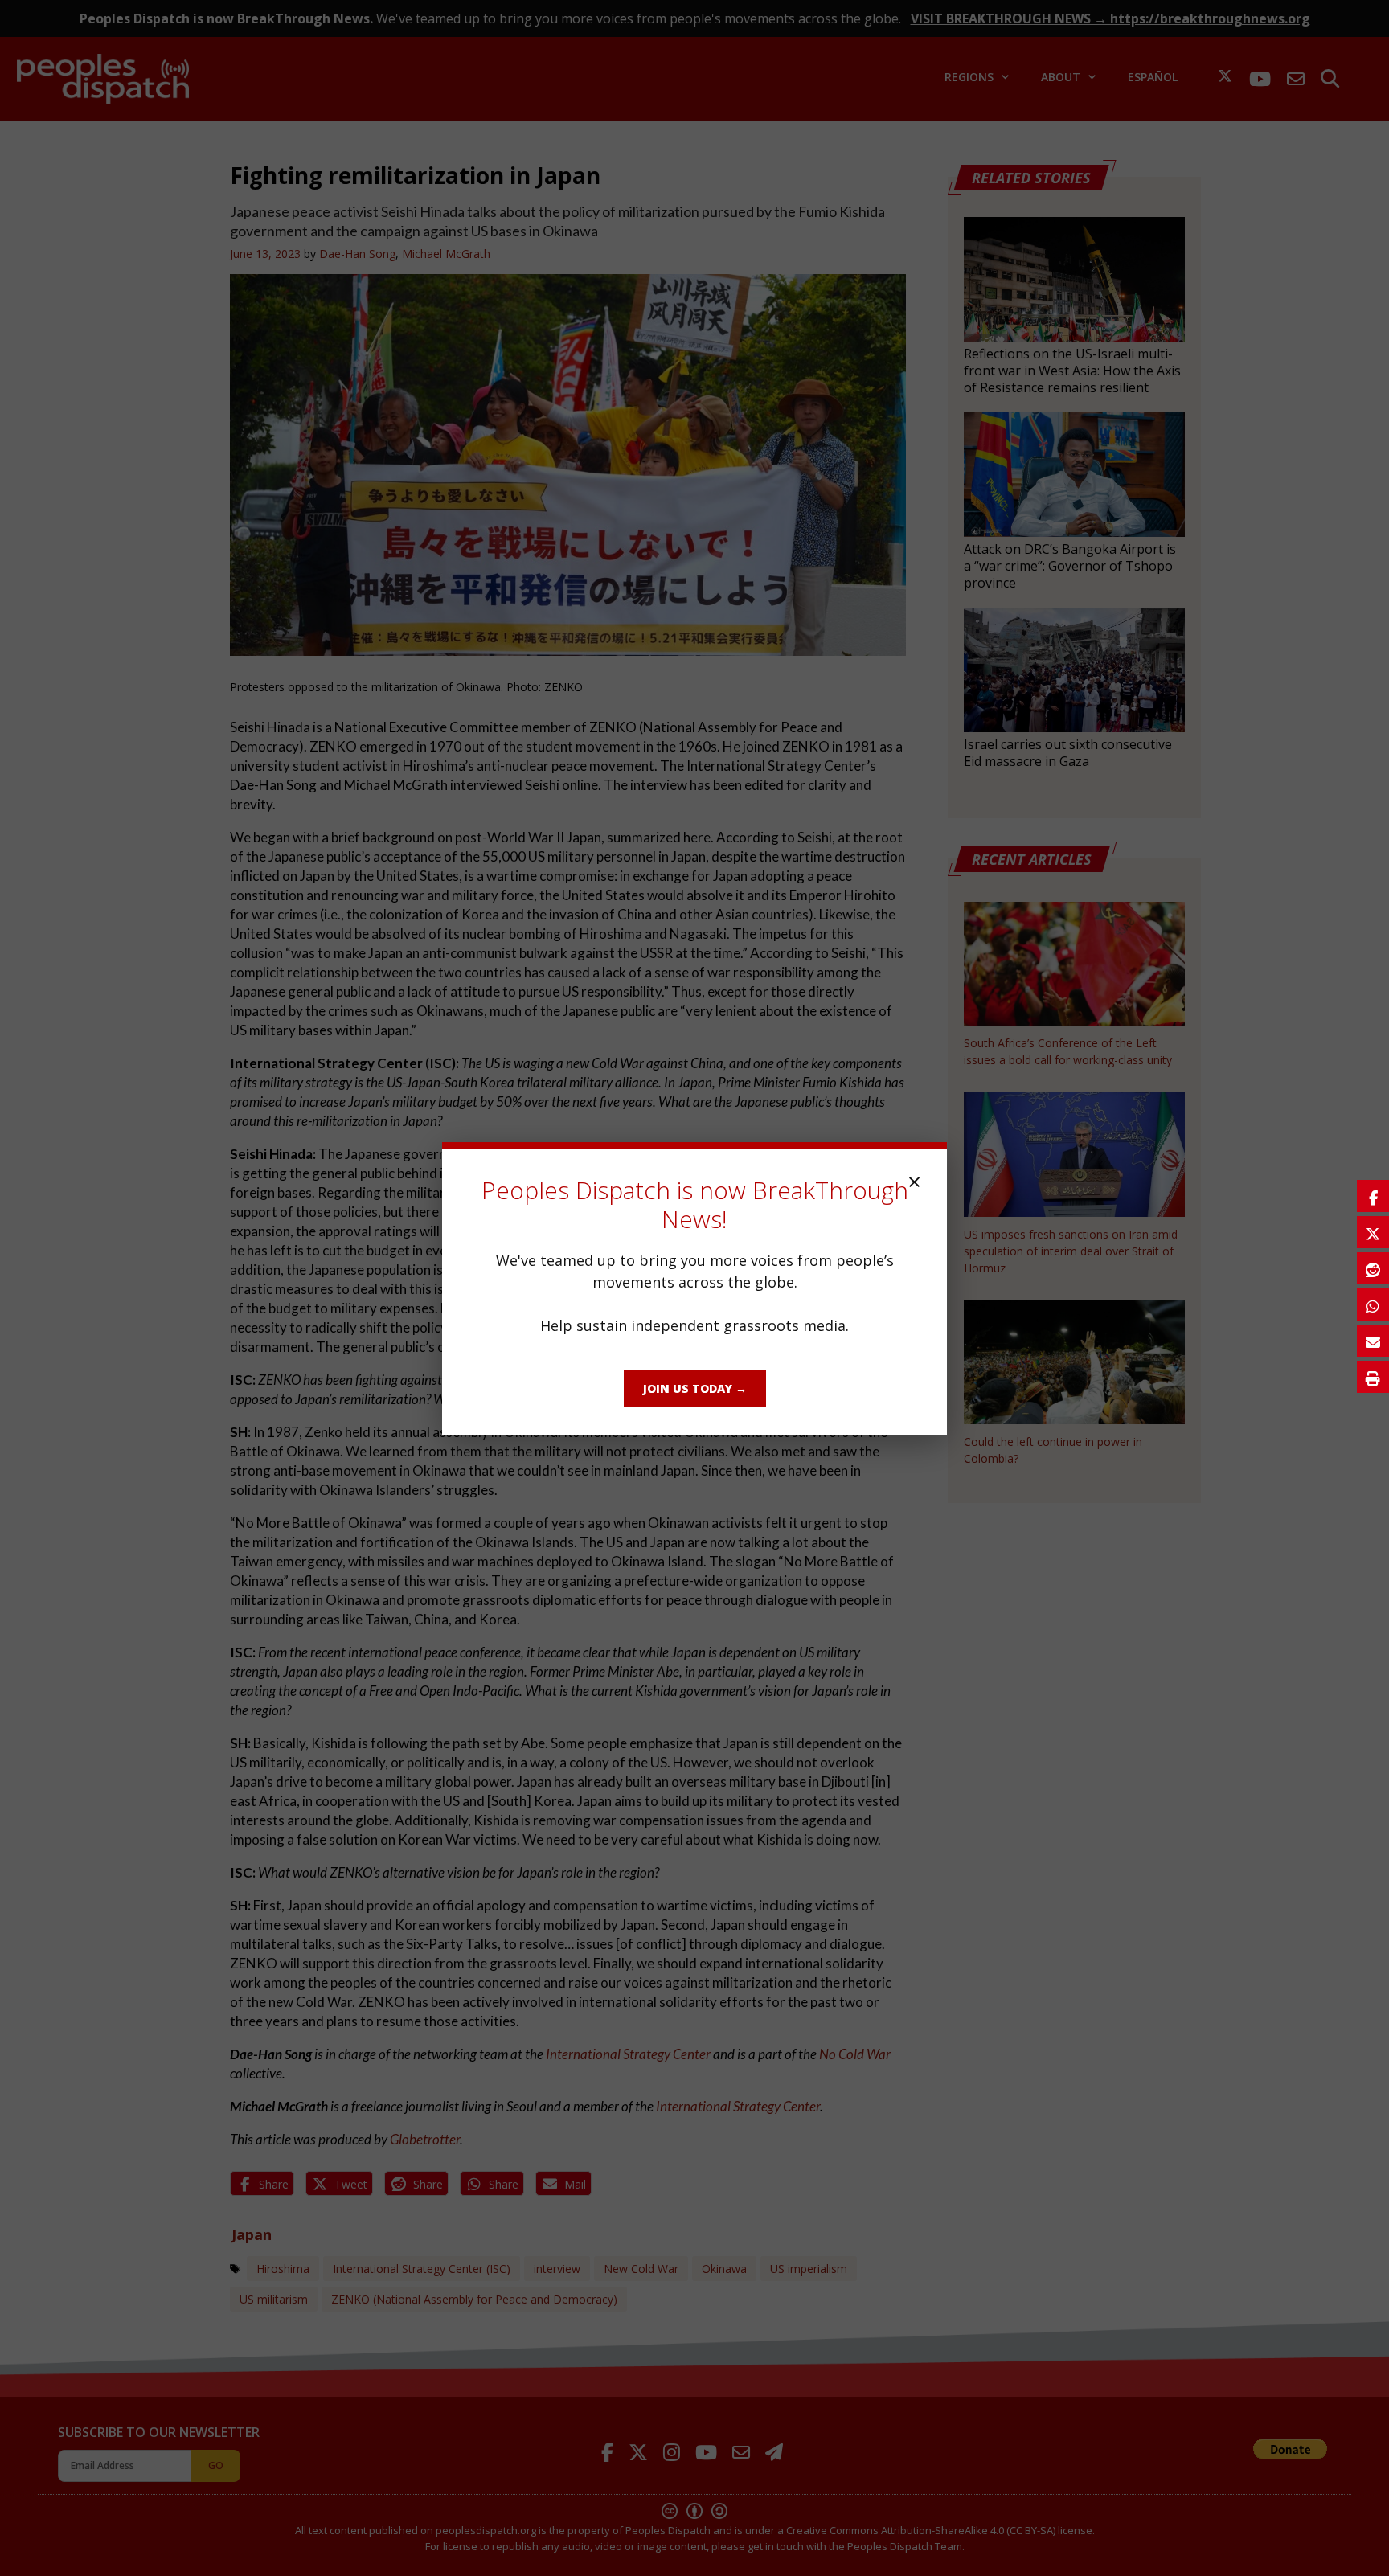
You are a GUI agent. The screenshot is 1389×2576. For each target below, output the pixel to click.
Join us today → (695, 1388)
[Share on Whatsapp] (1373, 1304)
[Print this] (1373, 1377)
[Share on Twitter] (1373, 1232)
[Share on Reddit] (1373, 1268)
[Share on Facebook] (1373, 1196)
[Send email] (1373, 1341)
